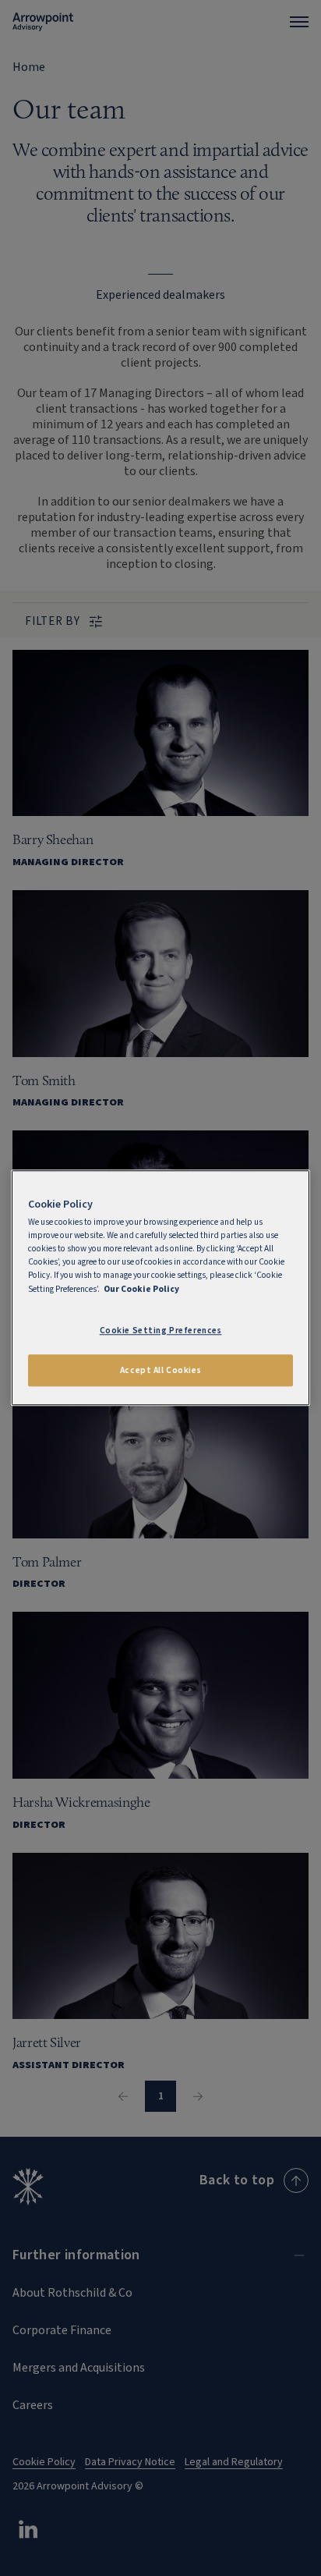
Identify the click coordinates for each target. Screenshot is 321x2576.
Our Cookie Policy (141, 1289)
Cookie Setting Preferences (161, 1331)
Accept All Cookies (160, 1370)
